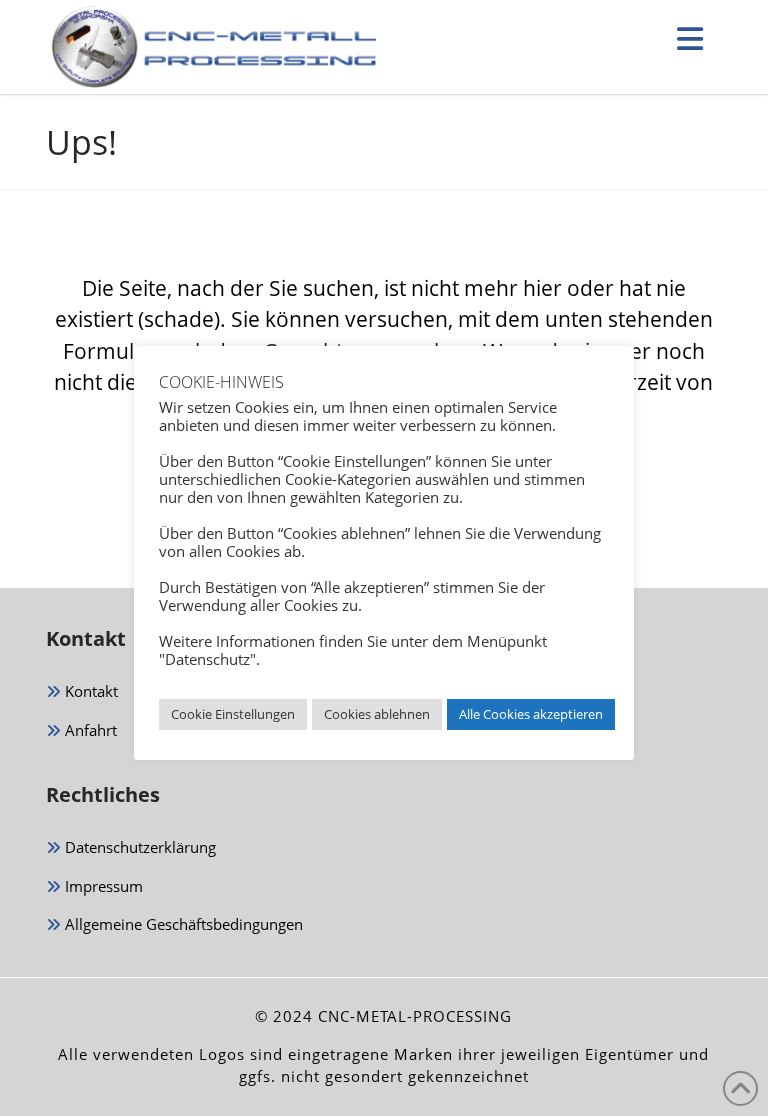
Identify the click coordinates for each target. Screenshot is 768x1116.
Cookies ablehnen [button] (377, 714)
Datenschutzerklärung (138, 847)
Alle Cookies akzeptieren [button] (531, 714)
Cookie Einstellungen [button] (233, 714)
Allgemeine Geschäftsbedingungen (182, 924)
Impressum (102, 886)
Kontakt (89, 691)
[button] (690, 38)
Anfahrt (89, 730)
